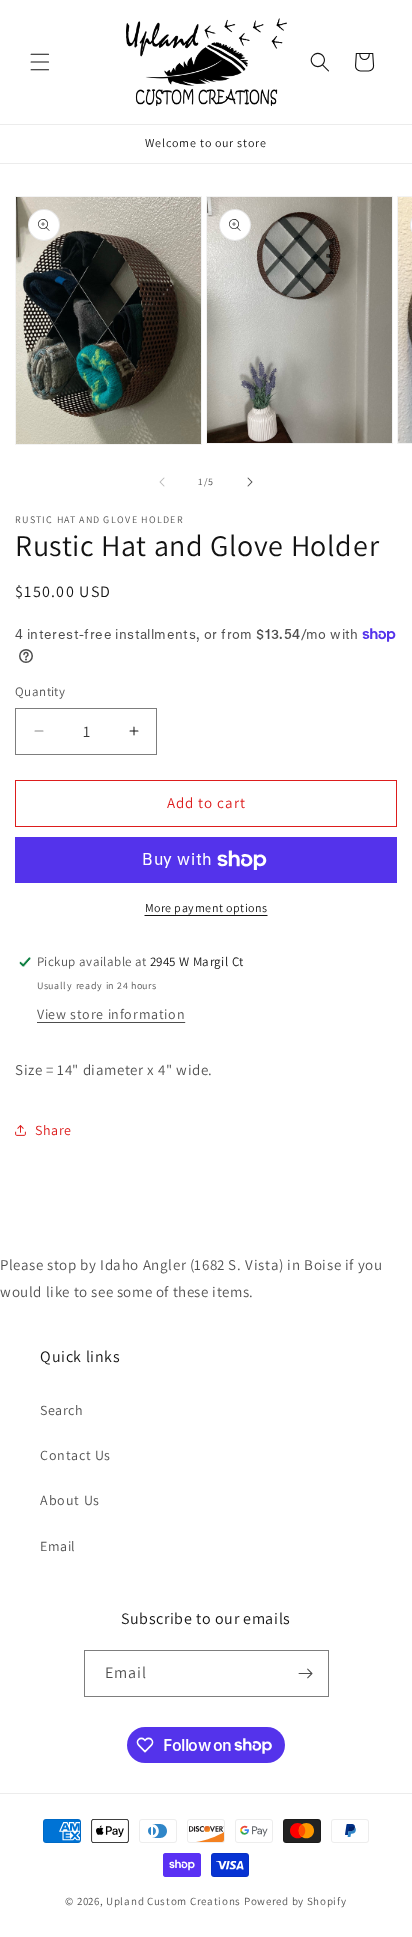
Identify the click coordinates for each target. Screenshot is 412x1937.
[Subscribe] (306, 1673)
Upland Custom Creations (173, 1901)
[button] (40, 62)
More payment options (206, 907)
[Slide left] (162, 482)
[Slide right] (250, 482)
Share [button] (53, 1130)
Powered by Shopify (295, 1901)
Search (62, 1410)
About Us (70, 1500)
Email (58, 1546)
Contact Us (75, 1455)
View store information (111, 1014)
